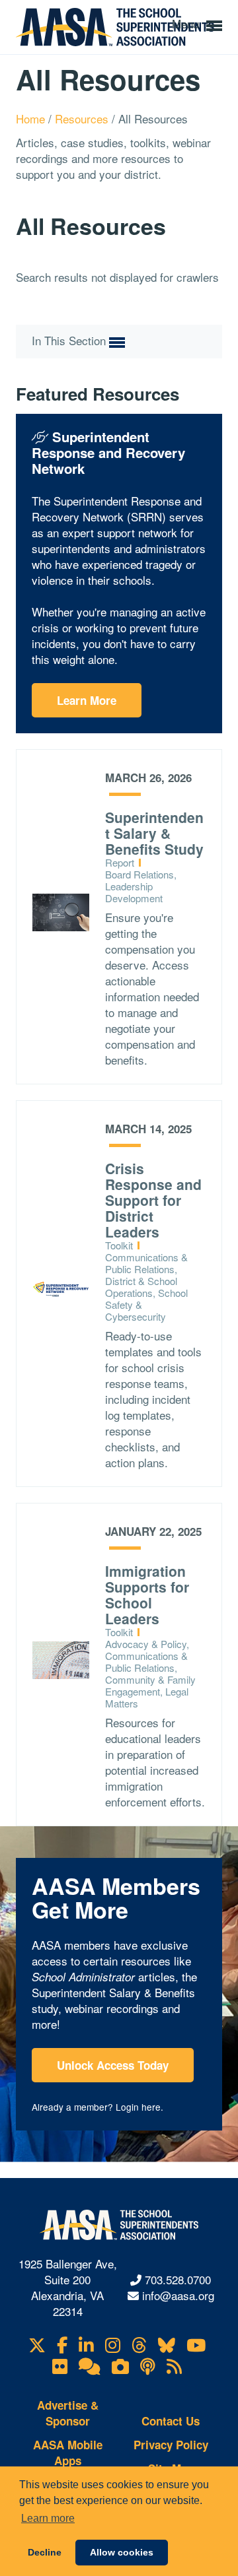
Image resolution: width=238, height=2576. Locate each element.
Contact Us (171, 2421)
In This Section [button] (70, 341)
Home (32, 118)
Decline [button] (45, 2552)
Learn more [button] (48, 2518)
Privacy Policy (171, 2445)
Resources (83, 118)
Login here (138, 2107)
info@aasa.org (178, 2295)
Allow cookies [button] (122, 2552)
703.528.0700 (178, 2279)
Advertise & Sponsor (68, 2413)
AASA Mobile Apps (68, 2453)
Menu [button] (187, 23)
